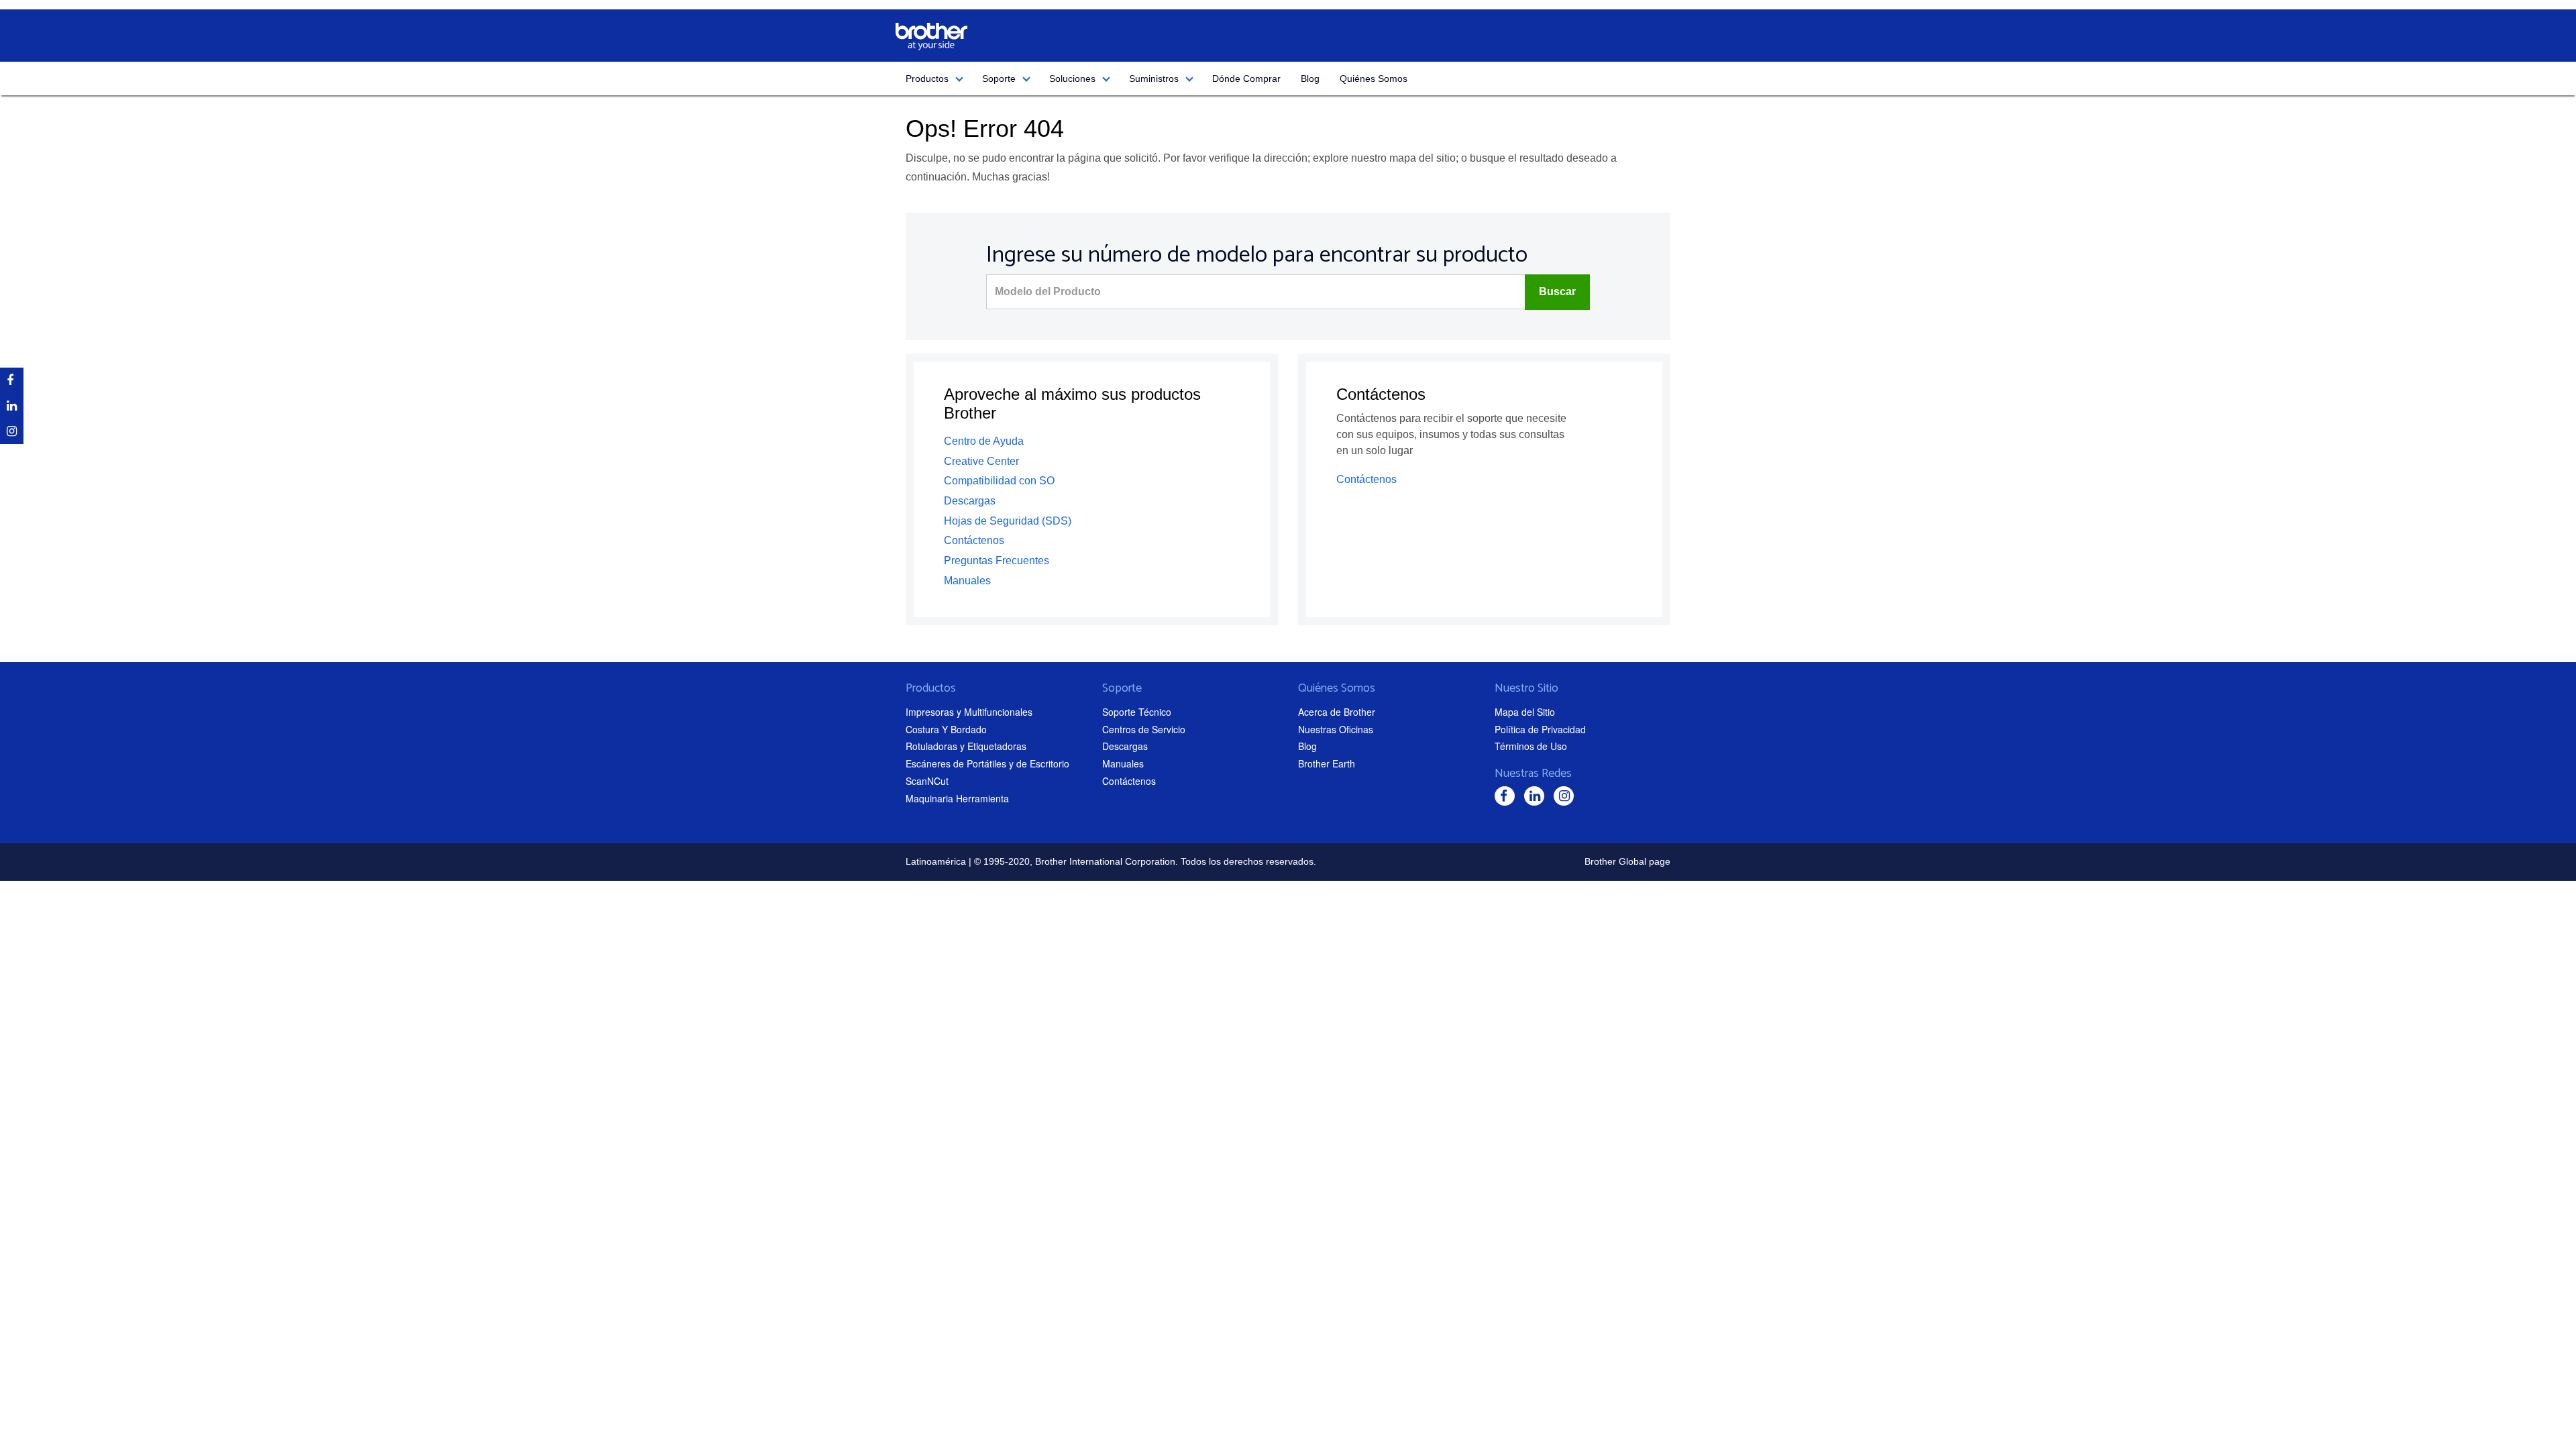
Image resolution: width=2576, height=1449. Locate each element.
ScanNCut (927, 781)
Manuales (967, 581)
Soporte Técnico (1137, 712)
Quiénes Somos (1374, 78)
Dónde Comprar (1246, 78)
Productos (927, 78)
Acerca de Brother (1337, 712)
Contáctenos (974, 540)
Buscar (1557, 291)
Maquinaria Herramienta (957, 798)
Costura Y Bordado (946, 729)
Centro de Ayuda (984, 441)
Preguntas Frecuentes (997, 560)
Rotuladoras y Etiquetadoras (966, 746)
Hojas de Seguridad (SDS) (1008, 521)
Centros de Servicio (1144, 729)
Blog (1310, 78)
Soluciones (1072, 78)
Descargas (970, 501)
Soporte (999, 78)
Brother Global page (1627, 861)
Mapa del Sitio (1525, 712)
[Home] (931, 37)
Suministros (1154, 78)
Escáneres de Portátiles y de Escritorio (987, 763)
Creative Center (981, 461)
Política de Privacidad (1540, 729)
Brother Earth (1327, 763)
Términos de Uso (1531, 746)
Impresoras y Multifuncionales (969, 712)
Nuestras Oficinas (1336, 729)
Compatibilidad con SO (999, 481)
